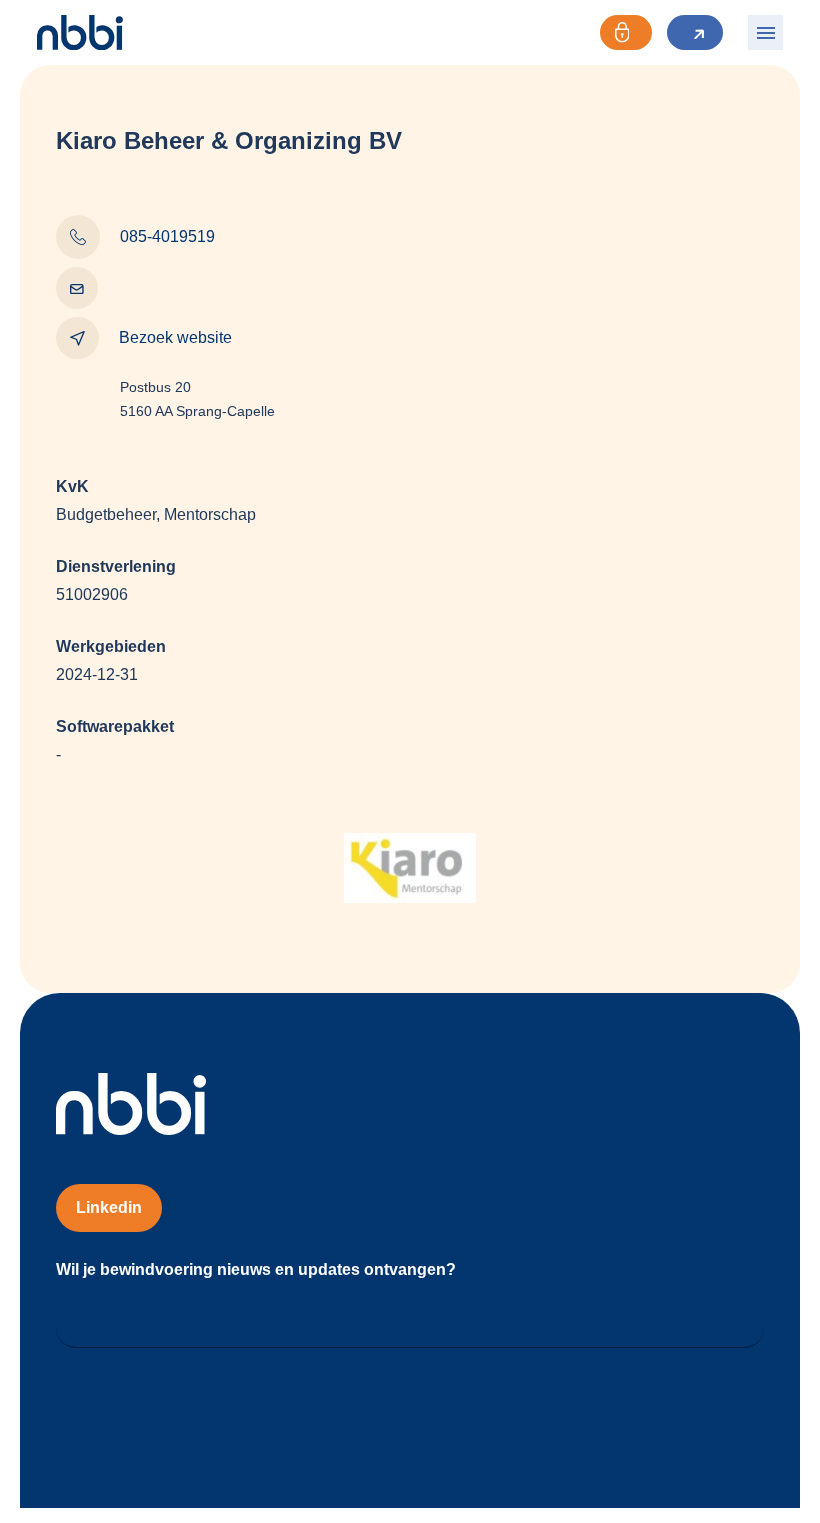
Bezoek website (175, 337)
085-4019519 (167, 236)
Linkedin (109, 1207)
